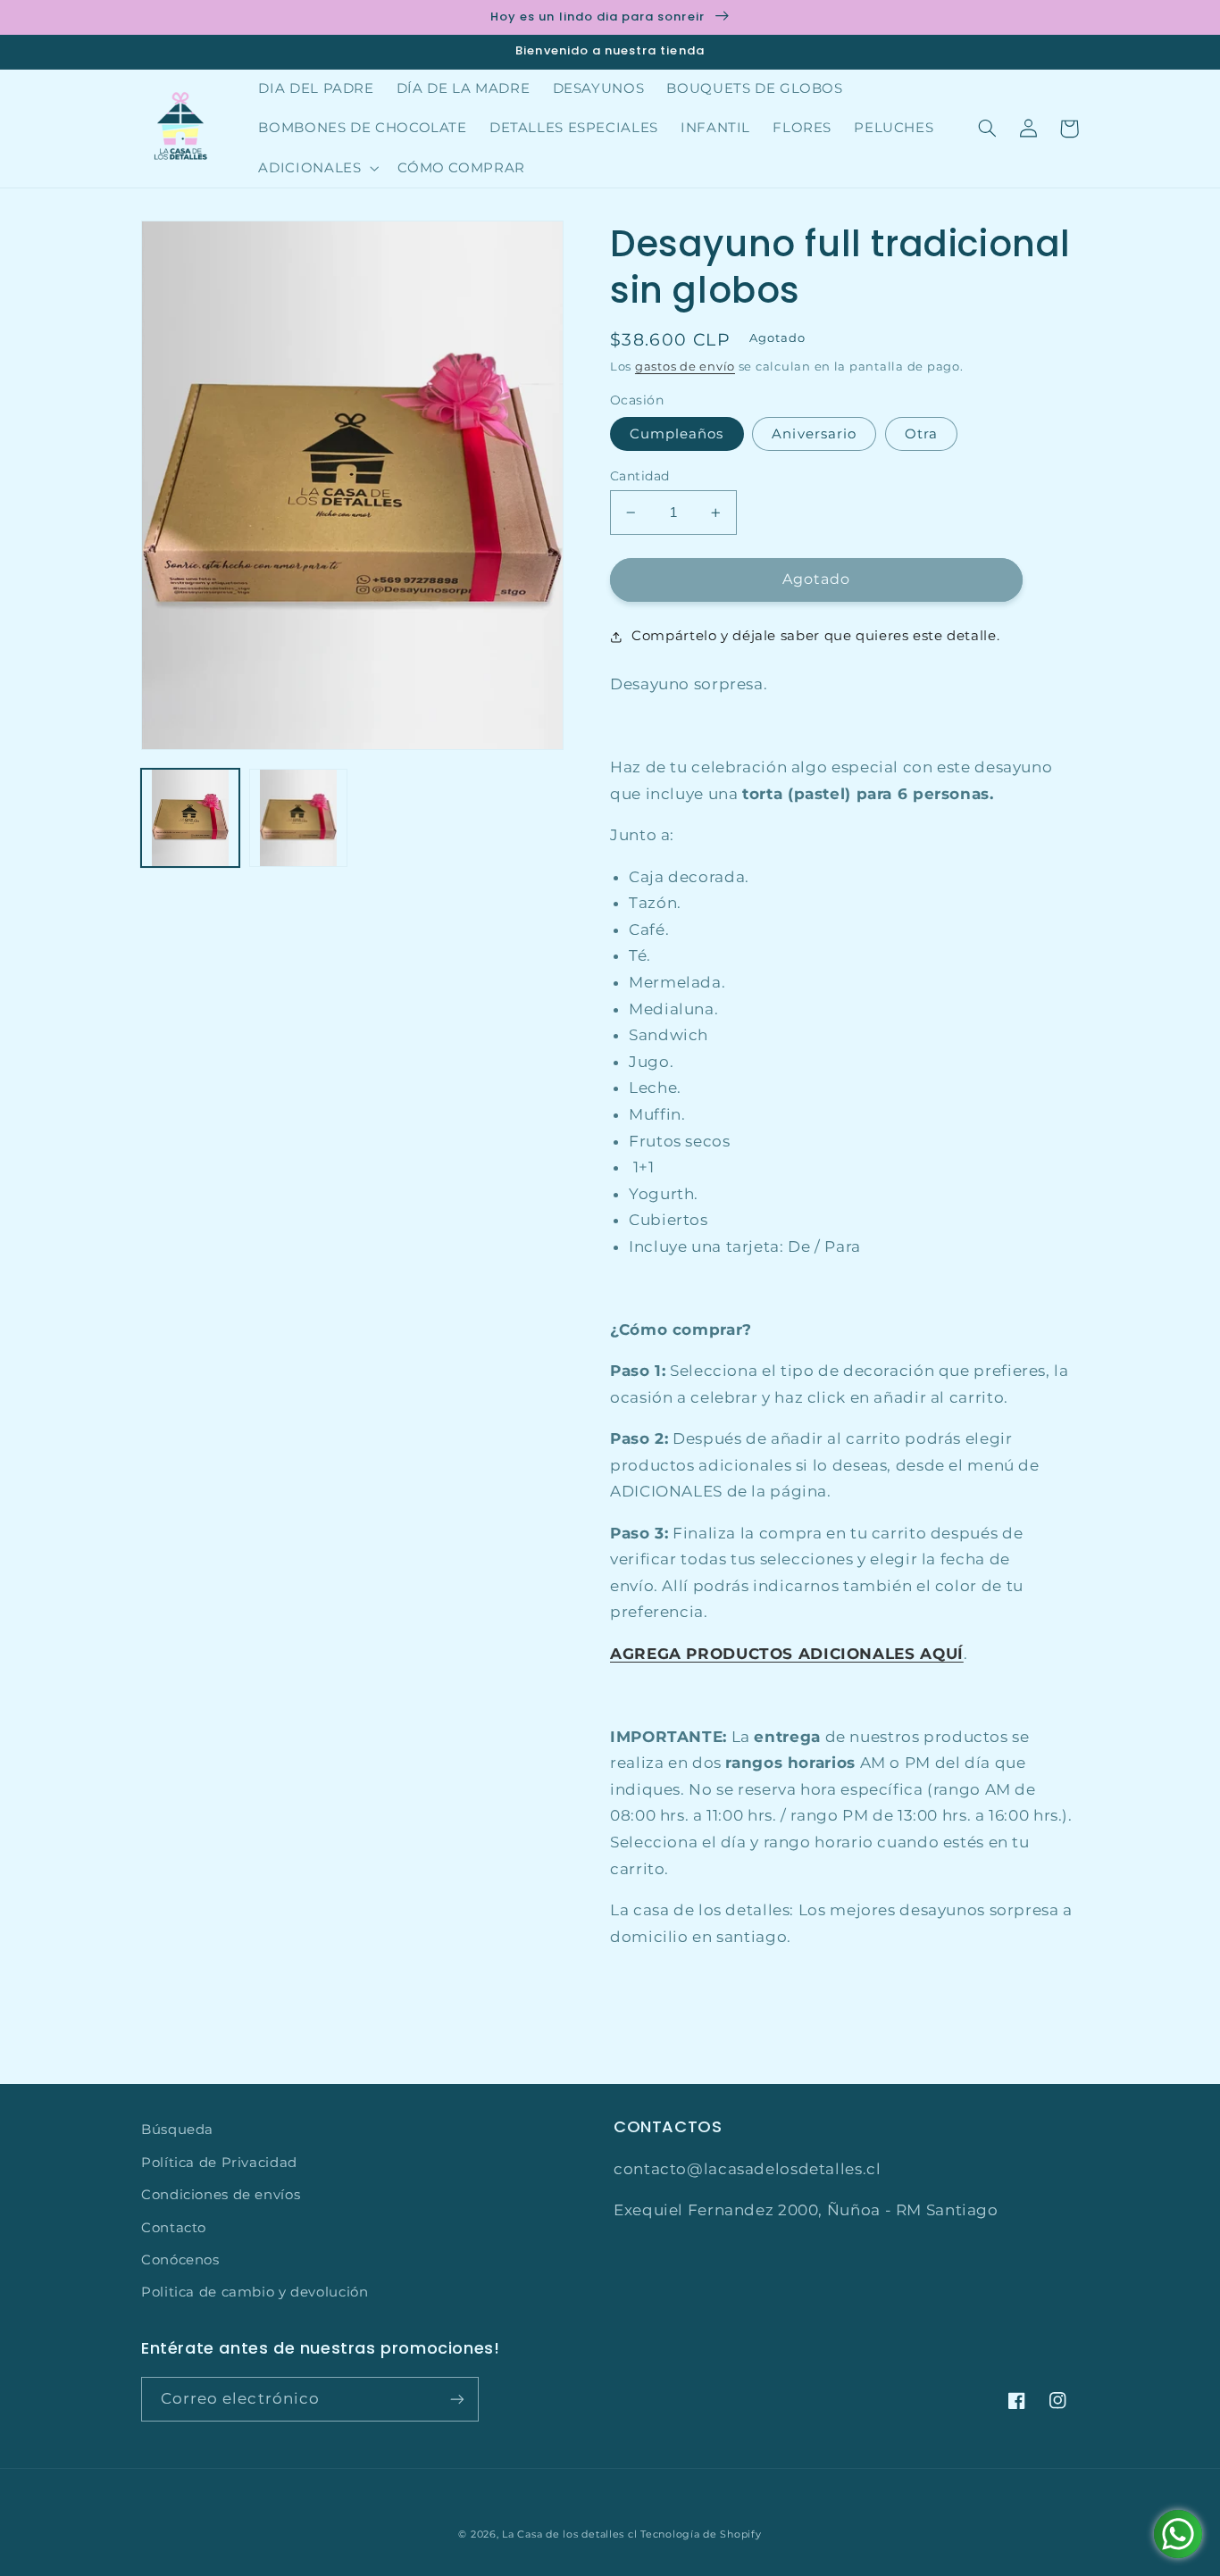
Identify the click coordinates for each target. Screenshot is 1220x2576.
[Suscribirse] (457, 2399)
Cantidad (639, 476)
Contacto (174, 2228)
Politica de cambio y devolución (255, 2292)
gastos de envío (685, 367)
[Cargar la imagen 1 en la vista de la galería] (190, 818)
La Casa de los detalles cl (569, 2534)
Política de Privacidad (219, 2163)
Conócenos (180, 2260)
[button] (317, 168)
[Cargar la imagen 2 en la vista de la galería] (298, 818)
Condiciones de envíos (221, 2195)
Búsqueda (177, 2130)
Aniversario (814, 434)
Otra (921, 434)
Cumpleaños (677, 434)
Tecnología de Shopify (701, 2534)
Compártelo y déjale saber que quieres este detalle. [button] (815, 636)
